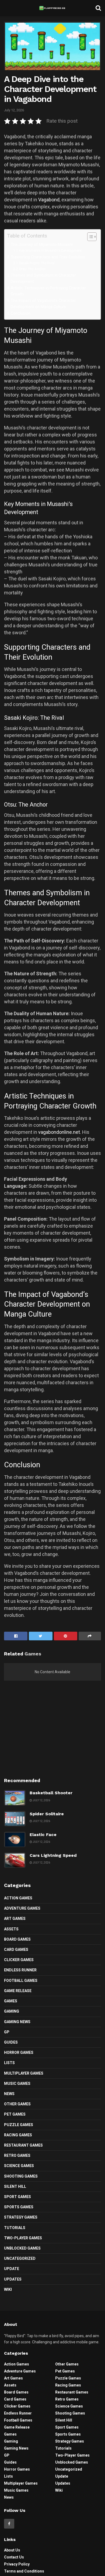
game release (18, 1991)
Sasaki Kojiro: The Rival (37, 263)
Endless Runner (20, 1970)
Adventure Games (22, 1908)
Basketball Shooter (51, 1793)
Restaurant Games (23, 2145)
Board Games (17, 1939)
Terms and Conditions (24, 2571)
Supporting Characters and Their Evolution (48, 257)
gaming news (17, 2022)
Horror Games (19, 2052)
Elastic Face (43, 1835)
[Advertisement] (52, 1733)
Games (11, 2001)
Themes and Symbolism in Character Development (43, 278)
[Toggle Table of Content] (89, 237)
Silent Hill (15, 2186)
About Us (12, 2550)
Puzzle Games (19, 2125)
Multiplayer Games (24, 2073)
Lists (9, 2063)
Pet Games (15, 2114)
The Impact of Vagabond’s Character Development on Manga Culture (43, 304)
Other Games (17, 2104)
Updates (13, 2279)
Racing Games (18, 2135)
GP (7, 2032)
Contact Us (14, 2557)
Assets (11, 1929)
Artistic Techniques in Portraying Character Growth (48, 291)
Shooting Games (21, 2176)
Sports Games (19, 2207)
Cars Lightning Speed (53, 1855)
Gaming (12, 2011)
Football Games (21, 1981)
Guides (11, 2042)
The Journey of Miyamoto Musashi (42, 245)
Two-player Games (23, 2238)
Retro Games (17, 2155)
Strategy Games (21, 2217)
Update (12, 2269)
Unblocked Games (22, 2248)
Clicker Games (19, 1960)
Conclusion (21, 313)
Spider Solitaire (47, 1814)
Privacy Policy (17, 2564)
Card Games (16, 1950)
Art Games (15, 1919)
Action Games (18, 1898)
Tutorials (15, 2228)
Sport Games (17, 2197)
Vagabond (49, 200)
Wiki (8, 2289)
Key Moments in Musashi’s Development (50, 251)
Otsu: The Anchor (32, 269)
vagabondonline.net (59, 1132)
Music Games (17, 2083)
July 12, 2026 (14, 110)
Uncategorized (20, 2258)
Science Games (19, 2166)
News (9, 2094)
